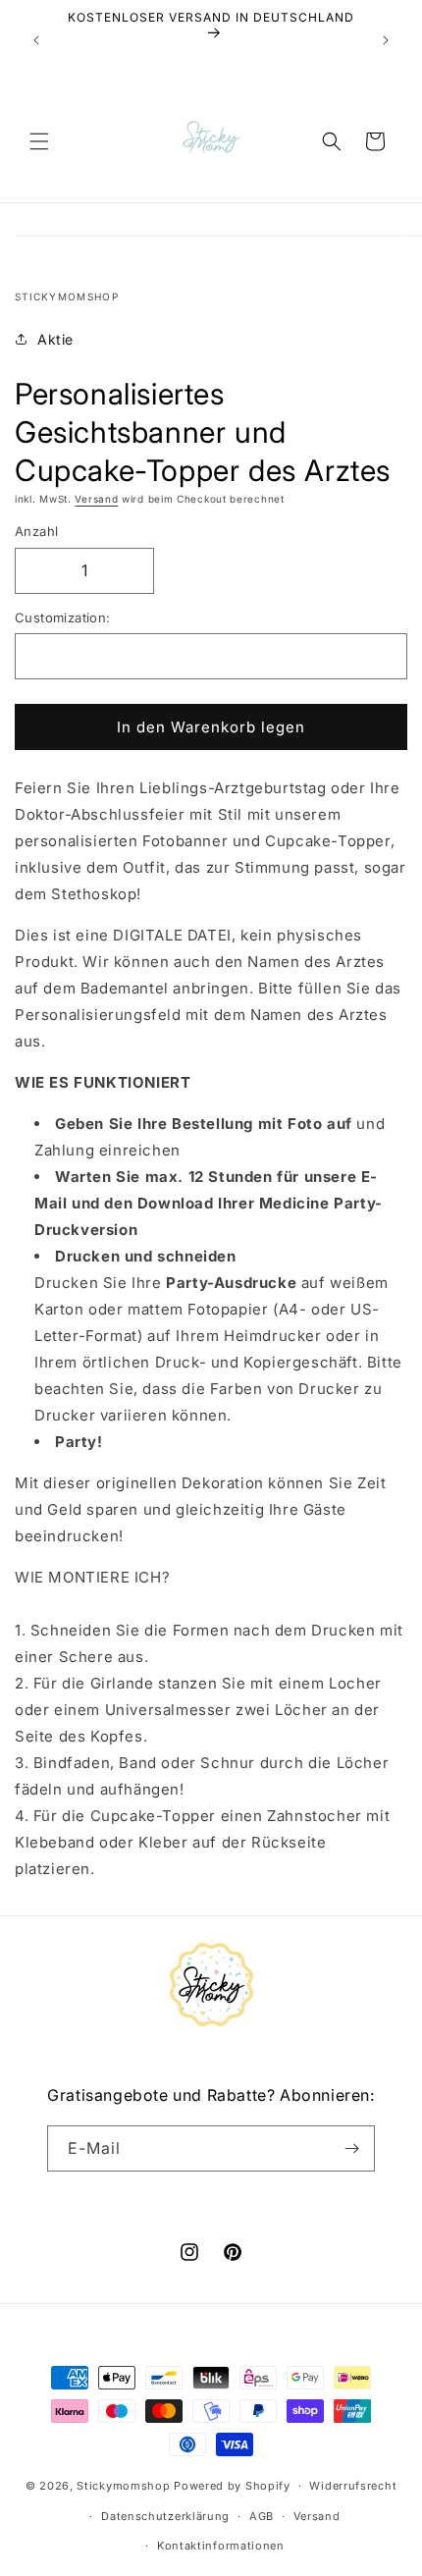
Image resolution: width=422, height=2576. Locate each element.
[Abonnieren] (352, 2148)
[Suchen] (332, 141)
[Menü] (39, 141)
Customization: (63, 617)
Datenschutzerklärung (165, 2516)
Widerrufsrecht (353, 2486)
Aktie (55, 339)
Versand (96, 499)
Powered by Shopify (232, 2486)
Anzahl (36, 531)
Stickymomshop (123, 2486)
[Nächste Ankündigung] (386, 40)
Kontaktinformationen (221, 2546)
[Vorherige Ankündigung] (36, 40)
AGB (262, 2516)
